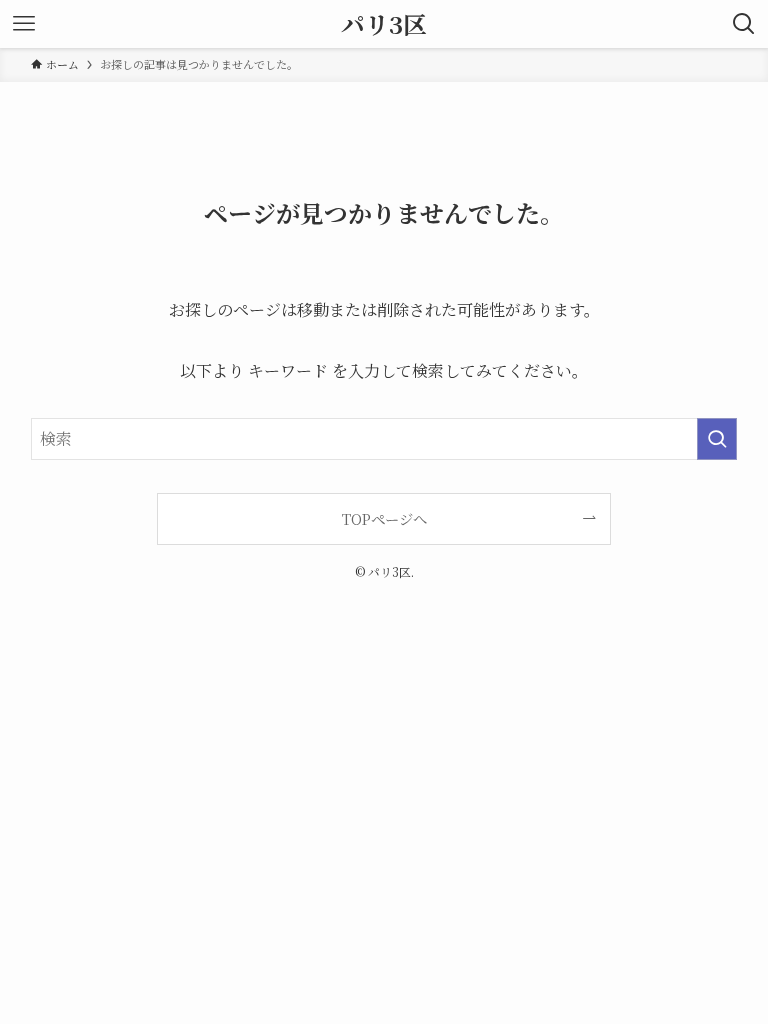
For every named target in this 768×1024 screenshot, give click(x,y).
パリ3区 (384, 24)
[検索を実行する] (717, 439)
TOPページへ (384, 518)
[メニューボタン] (24, 24)
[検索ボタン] (744, 24)
